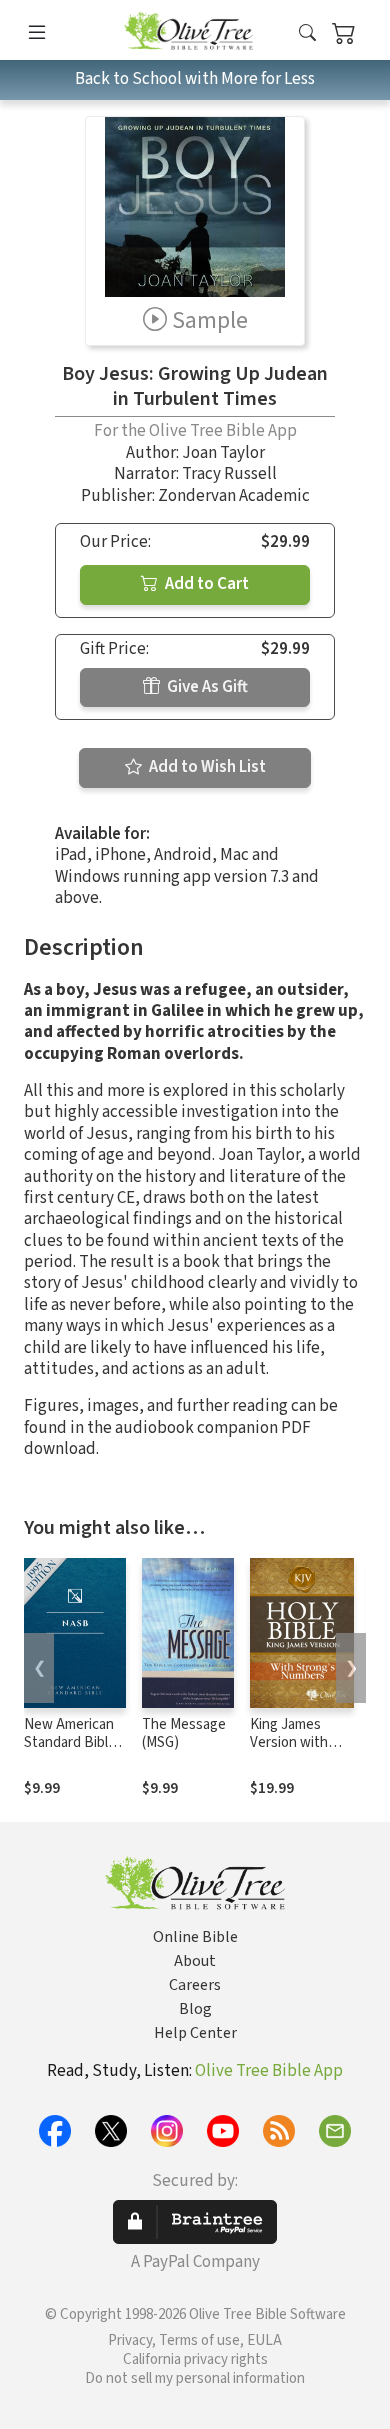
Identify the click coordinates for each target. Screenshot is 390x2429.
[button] (307, 33)
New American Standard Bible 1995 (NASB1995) (70, 1753)
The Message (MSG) (184, 1734)
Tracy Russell (229, 474)
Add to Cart (205, 584)
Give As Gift (206, 687)
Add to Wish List (206, 767)
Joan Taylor (223, 453)
